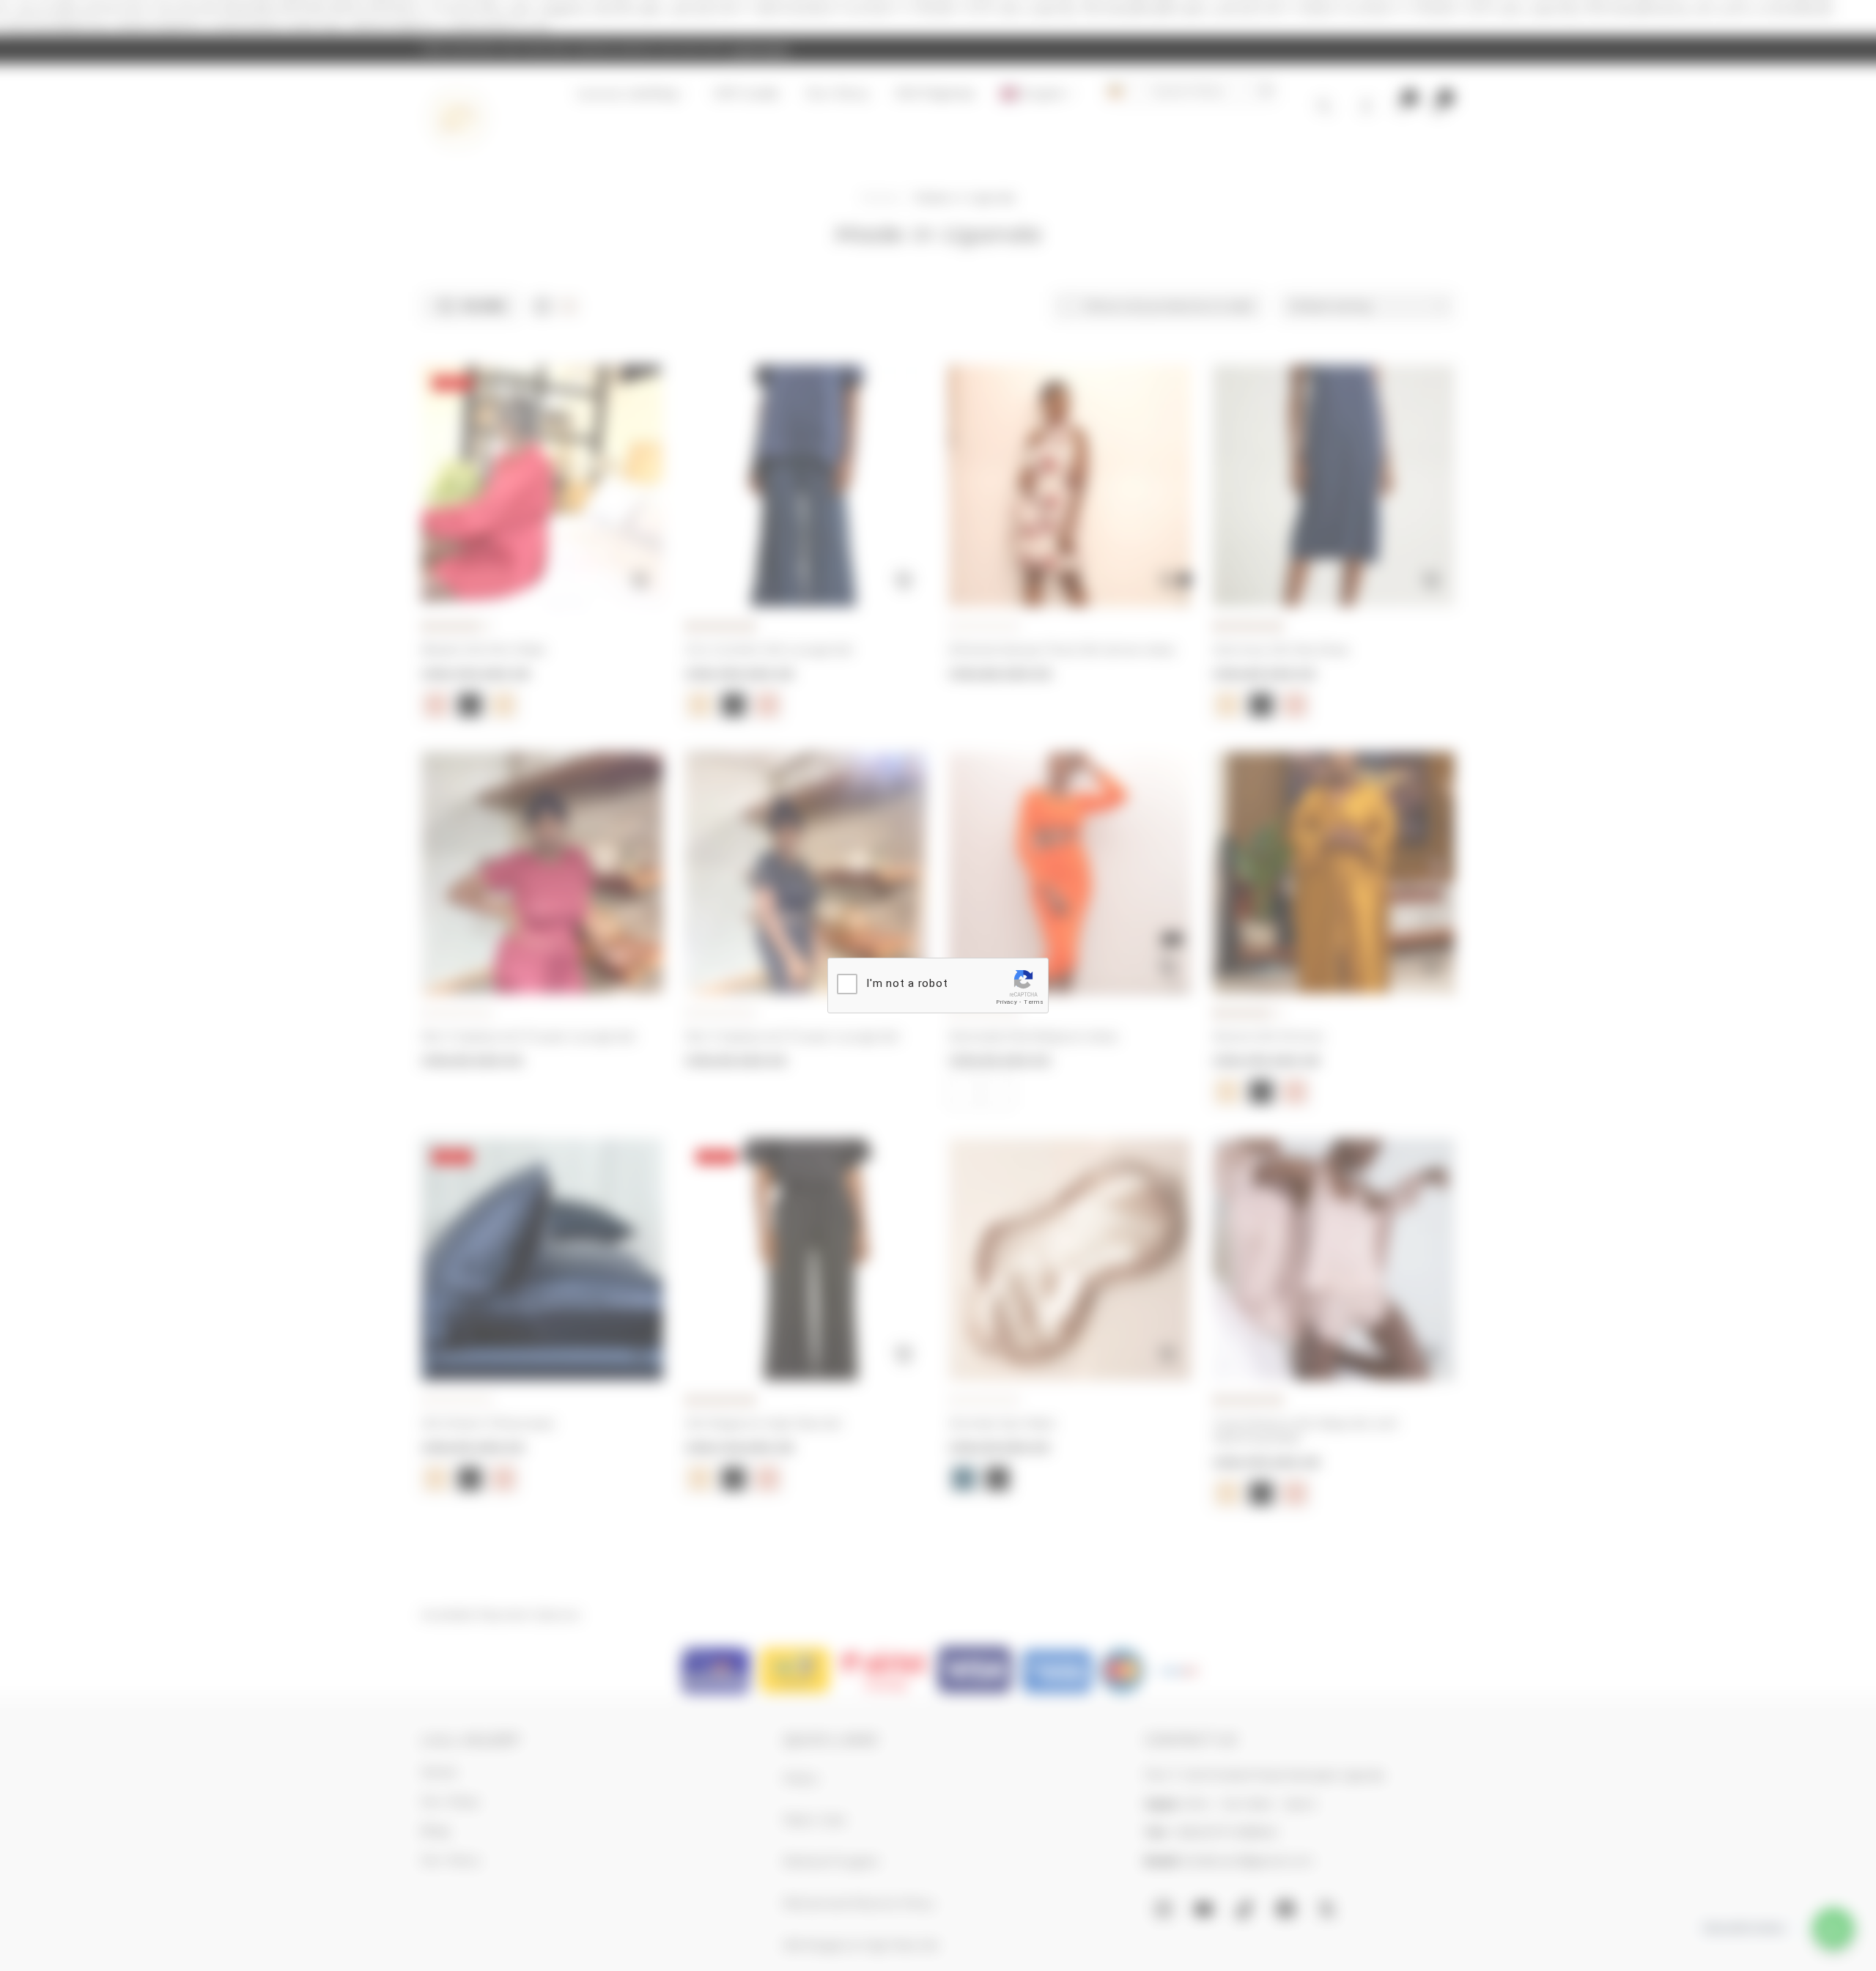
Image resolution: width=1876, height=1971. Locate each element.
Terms (1034, 1002)
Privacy (1007, 1002)
